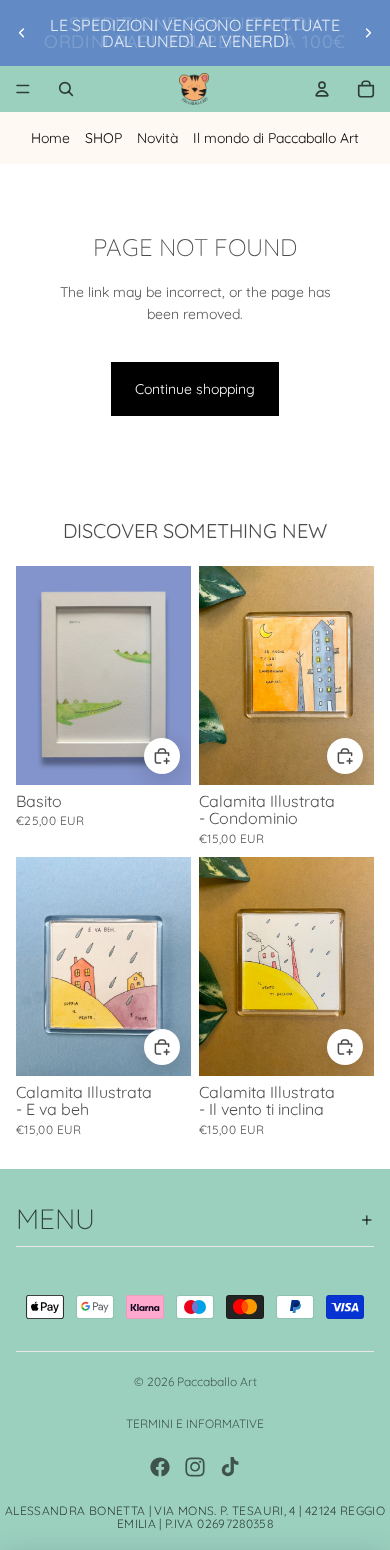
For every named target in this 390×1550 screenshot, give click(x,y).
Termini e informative (195, 1423)
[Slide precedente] (22, 33)
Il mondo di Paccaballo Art (276, 138)
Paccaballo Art (217, 1381)
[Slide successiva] (368, 33)
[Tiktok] (230, 1467)
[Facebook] (160, 1467)
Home (50, 138)
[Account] (322, 89)
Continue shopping (195, 389)
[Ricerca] (66, 89)
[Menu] (23, 89)
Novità (157, 138)
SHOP (103, 138)
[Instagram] (195, 1467)
